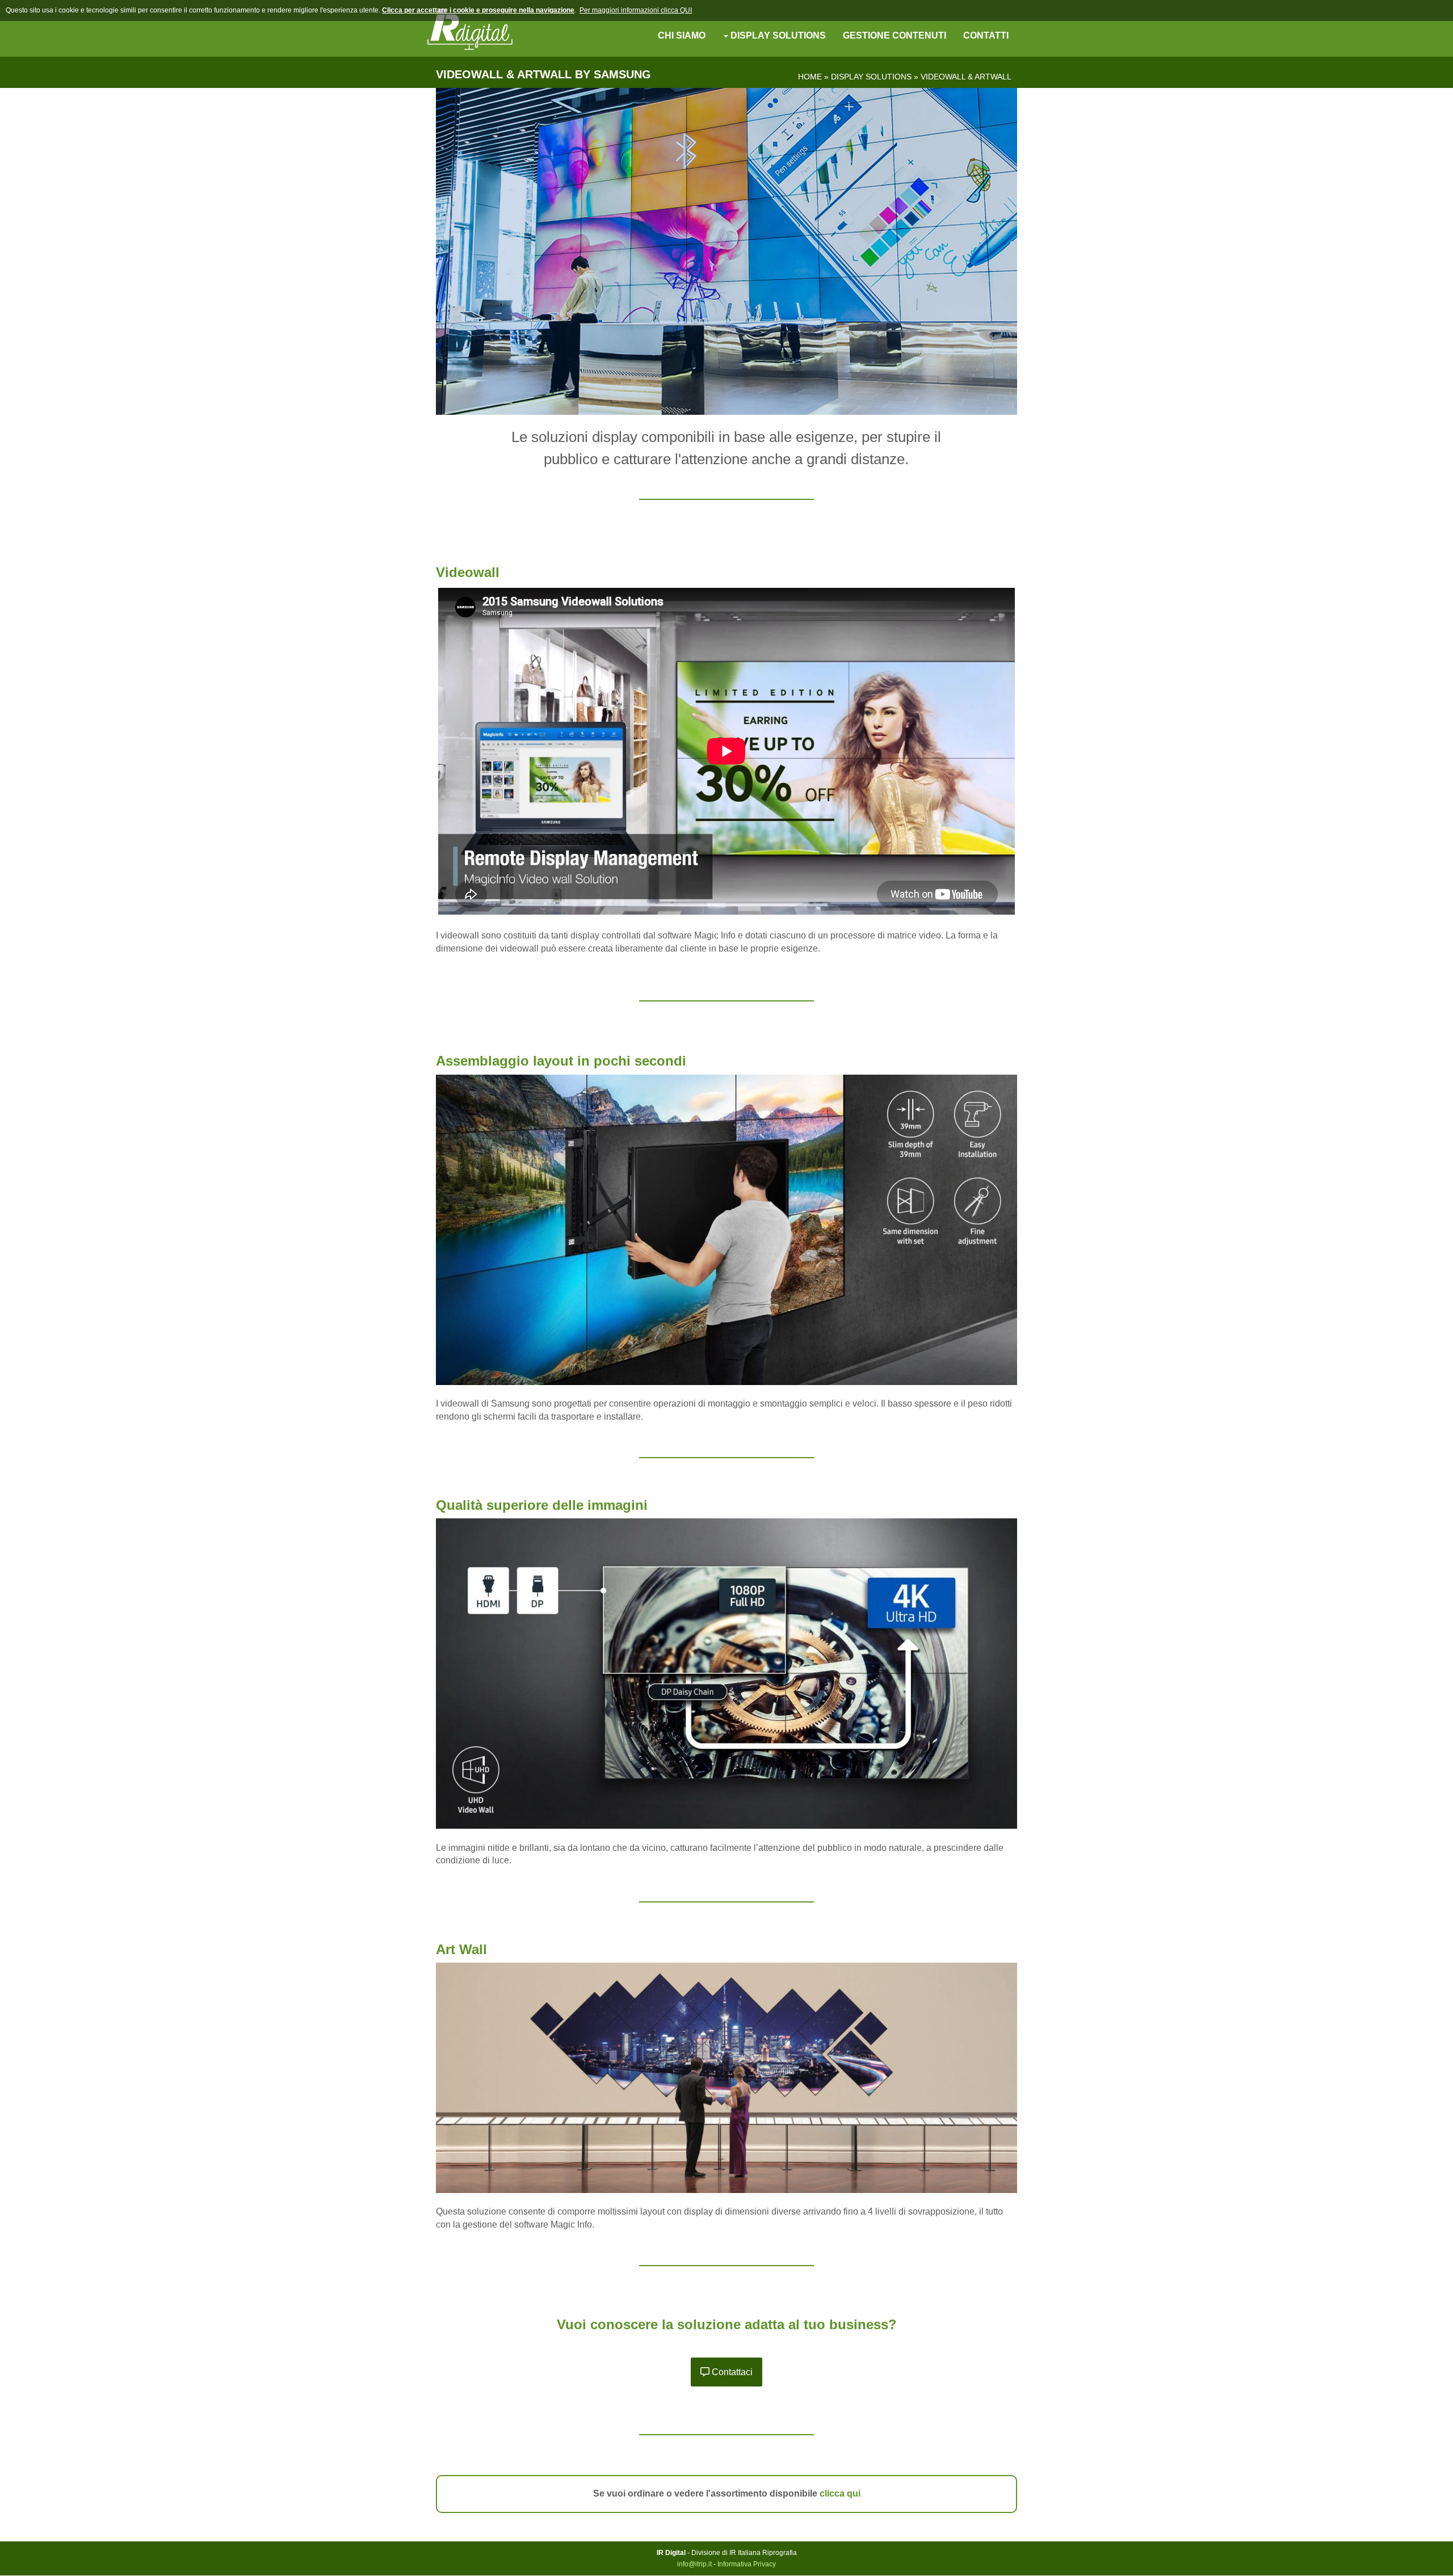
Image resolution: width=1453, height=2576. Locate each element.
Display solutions (871, 77)
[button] (726, 2372)
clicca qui (840, 2493)
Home (810, 77)
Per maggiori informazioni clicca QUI (636, 10)
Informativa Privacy (747, 2564)
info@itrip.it (694, 2564)
